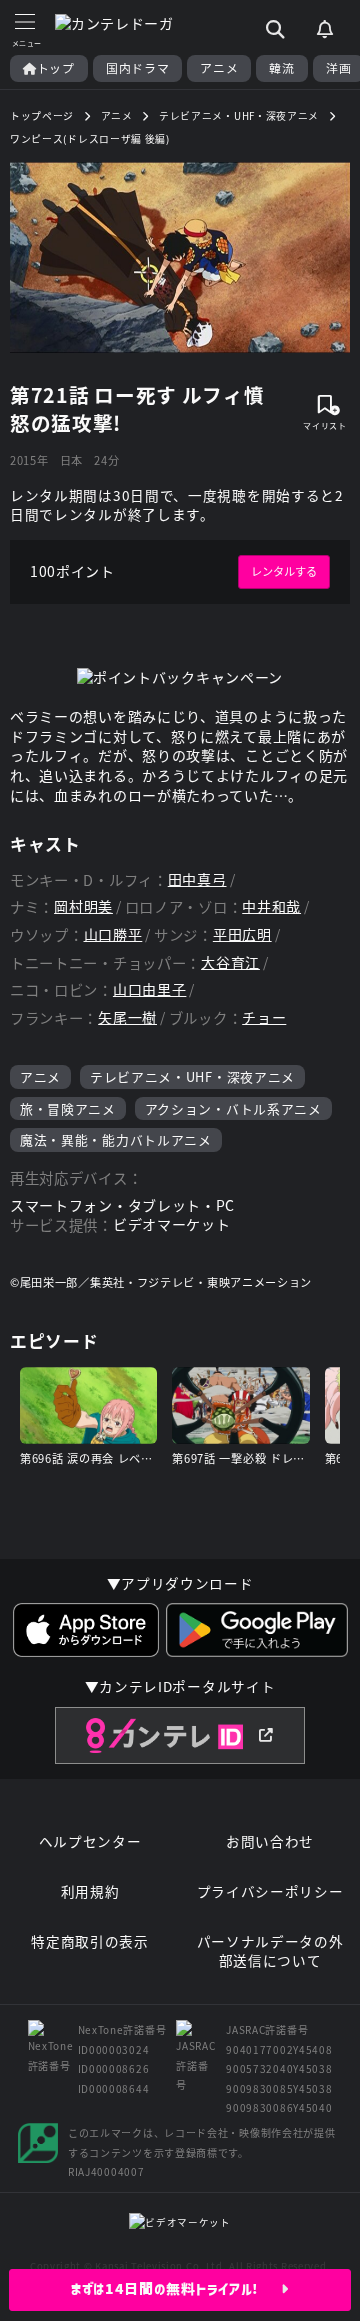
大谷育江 (230, 962)
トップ (56, 68)
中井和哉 (271, 906)
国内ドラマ (138, 68)
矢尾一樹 (127, 1017)
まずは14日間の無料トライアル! (176, 2289)
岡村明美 (83, 906)
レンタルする (284, 571)
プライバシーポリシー (270, 1891)
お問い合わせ (270, 1841)
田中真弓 (197, 879)
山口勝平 (113, 934)
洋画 (338, 68)
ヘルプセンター (90, 1841)
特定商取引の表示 (90, 1941)
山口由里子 (150, 989)
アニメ (219, 68)
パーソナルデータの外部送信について (270, 1951)
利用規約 (90, 1891)
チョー (264, 1017)
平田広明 (242, 934)
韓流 (281, 68)
